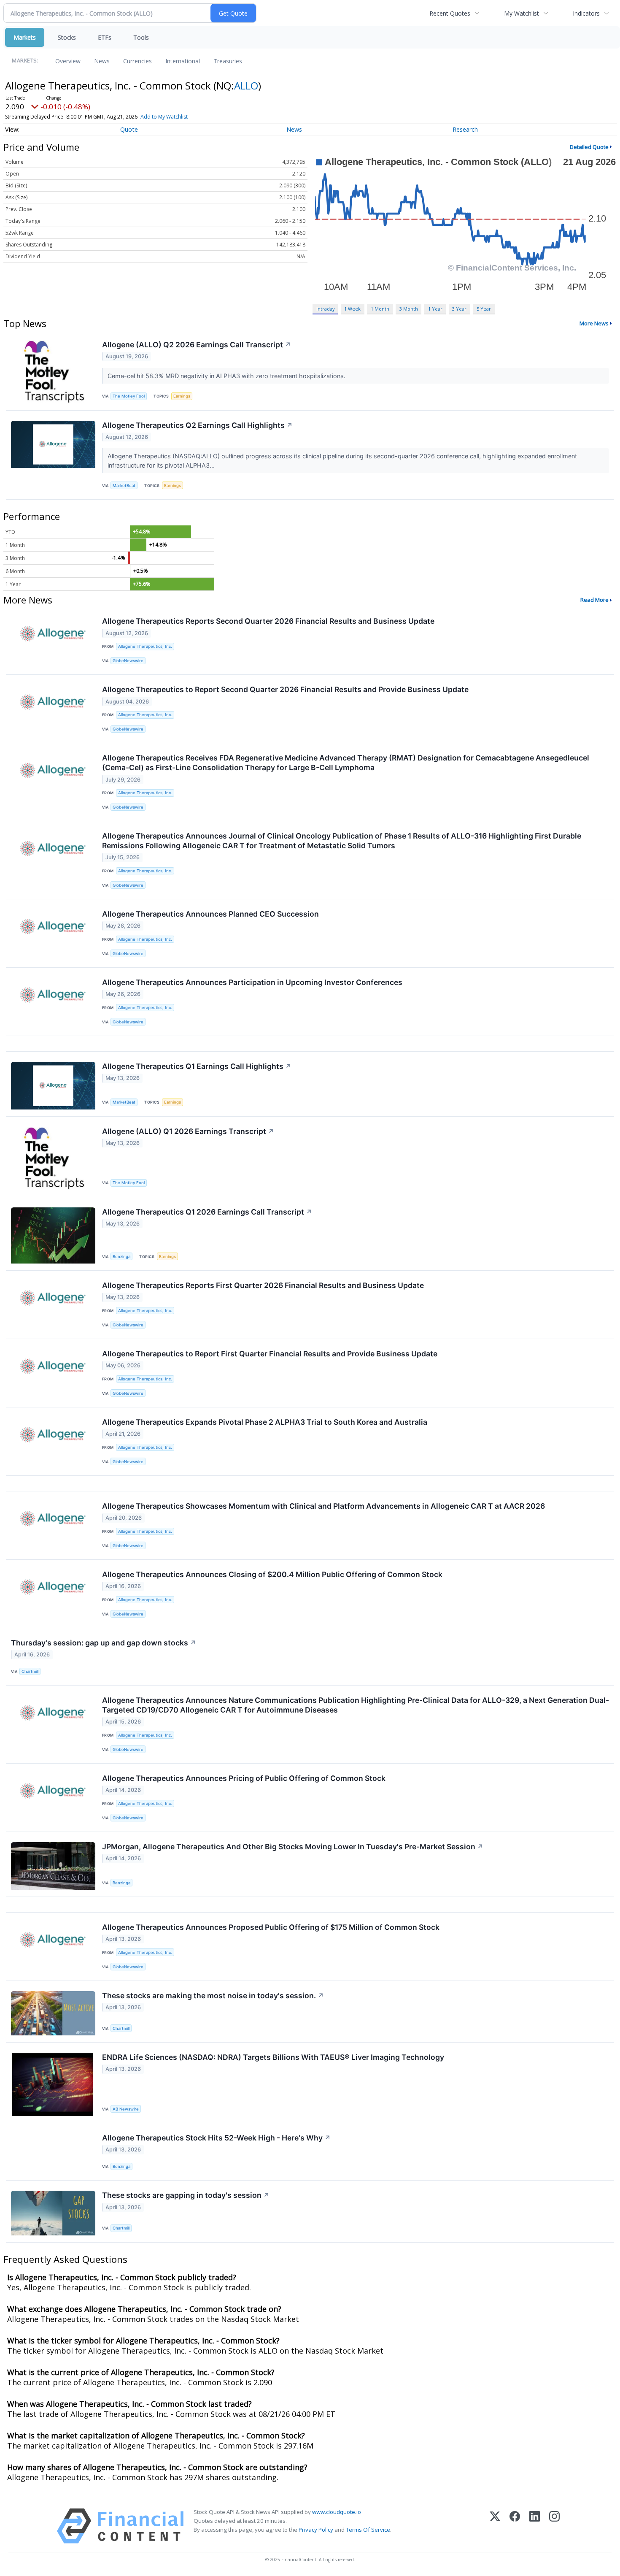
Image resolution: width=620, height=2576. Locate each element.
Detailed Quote (589, 147)
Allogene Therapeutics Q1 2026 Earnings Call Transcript (207, 1212)
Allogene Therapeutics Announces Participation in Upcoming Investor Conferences (252, 982)
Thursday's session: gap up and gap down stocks (104, 1643)
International (183, 61)
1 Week (352, 309)
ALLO (246, 85)
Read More (594, 600)
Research (465, 129)
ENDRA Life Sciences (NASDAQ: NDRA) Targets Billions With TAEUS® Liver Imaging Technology (273, 2057)
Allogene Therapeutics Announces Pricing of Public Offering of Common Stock (244, 1778)
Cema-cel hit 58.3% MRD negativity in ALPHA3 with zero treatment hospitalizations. (227, 376)
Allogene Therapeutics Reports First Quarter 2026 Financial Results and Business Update (263, 1285)
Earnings (182, 396)
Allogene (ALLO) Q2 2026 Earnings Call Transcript (197, 345)
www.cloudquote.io (337, 2512)
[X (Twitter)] (495, 2526)
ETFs (105, 37)
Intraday (325, 309)
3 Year (459, 309)
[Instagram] (554, 2526)
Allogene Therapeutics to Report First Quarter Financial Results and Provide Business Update (270, 1354)
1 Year (435, 309)
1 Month (380, 309)
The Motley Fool (129, 396)
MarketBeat (124, 486)
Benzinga (121, 1257)
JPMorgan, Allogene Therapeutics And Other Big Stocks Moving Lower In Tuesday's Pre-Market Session (293, 1847)
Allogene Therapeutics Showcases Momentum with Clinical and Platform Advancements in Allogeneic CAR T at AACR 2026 (323, 1506)
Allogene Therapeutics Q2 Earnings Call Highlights (197, 425)
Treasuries (228, 61)
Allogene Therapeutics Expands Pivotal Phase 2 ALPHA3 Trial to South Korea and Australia (265, 1422)
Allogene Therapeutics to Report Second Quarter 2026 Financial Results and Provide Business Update (285, 689)
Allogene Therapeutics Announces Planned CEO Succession (210, 914)
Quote (129, 129)
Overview (68, 61)
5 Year (484, 309)
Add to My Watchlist (164, 117)
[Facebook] (515, 2526)
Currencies (137, 61)
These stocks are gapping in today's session (186, 2195)
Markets (25, 37)
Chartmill (30, 1671)
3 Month (409, 309)
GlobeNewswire (128, 661)
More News (594, 323)
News (102, 61)
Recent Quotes (450, 13)
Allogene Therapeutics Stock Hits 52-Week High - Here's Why (216, 2138)
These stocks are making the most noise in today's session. (213, 1996)
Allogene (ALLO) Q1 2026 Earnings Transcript (188, 1131)
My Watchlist (522, 13)
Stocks (67, 37)
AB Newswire (126, 2109)
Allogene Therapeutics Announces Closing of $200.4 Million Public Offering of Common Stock (272, 1574)
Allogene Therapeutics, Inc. (145, 646)
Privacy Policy (316, 2530)
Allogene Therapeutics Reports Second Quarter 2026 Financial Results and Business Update (268, 621)
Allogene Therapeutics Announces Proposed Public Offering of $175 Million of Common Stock (271, 1927)
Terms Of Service (368, 2530)
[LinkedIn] (535, 2526)
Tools (141, 37)
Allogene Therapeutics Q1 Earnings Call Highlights (197, 1066)
